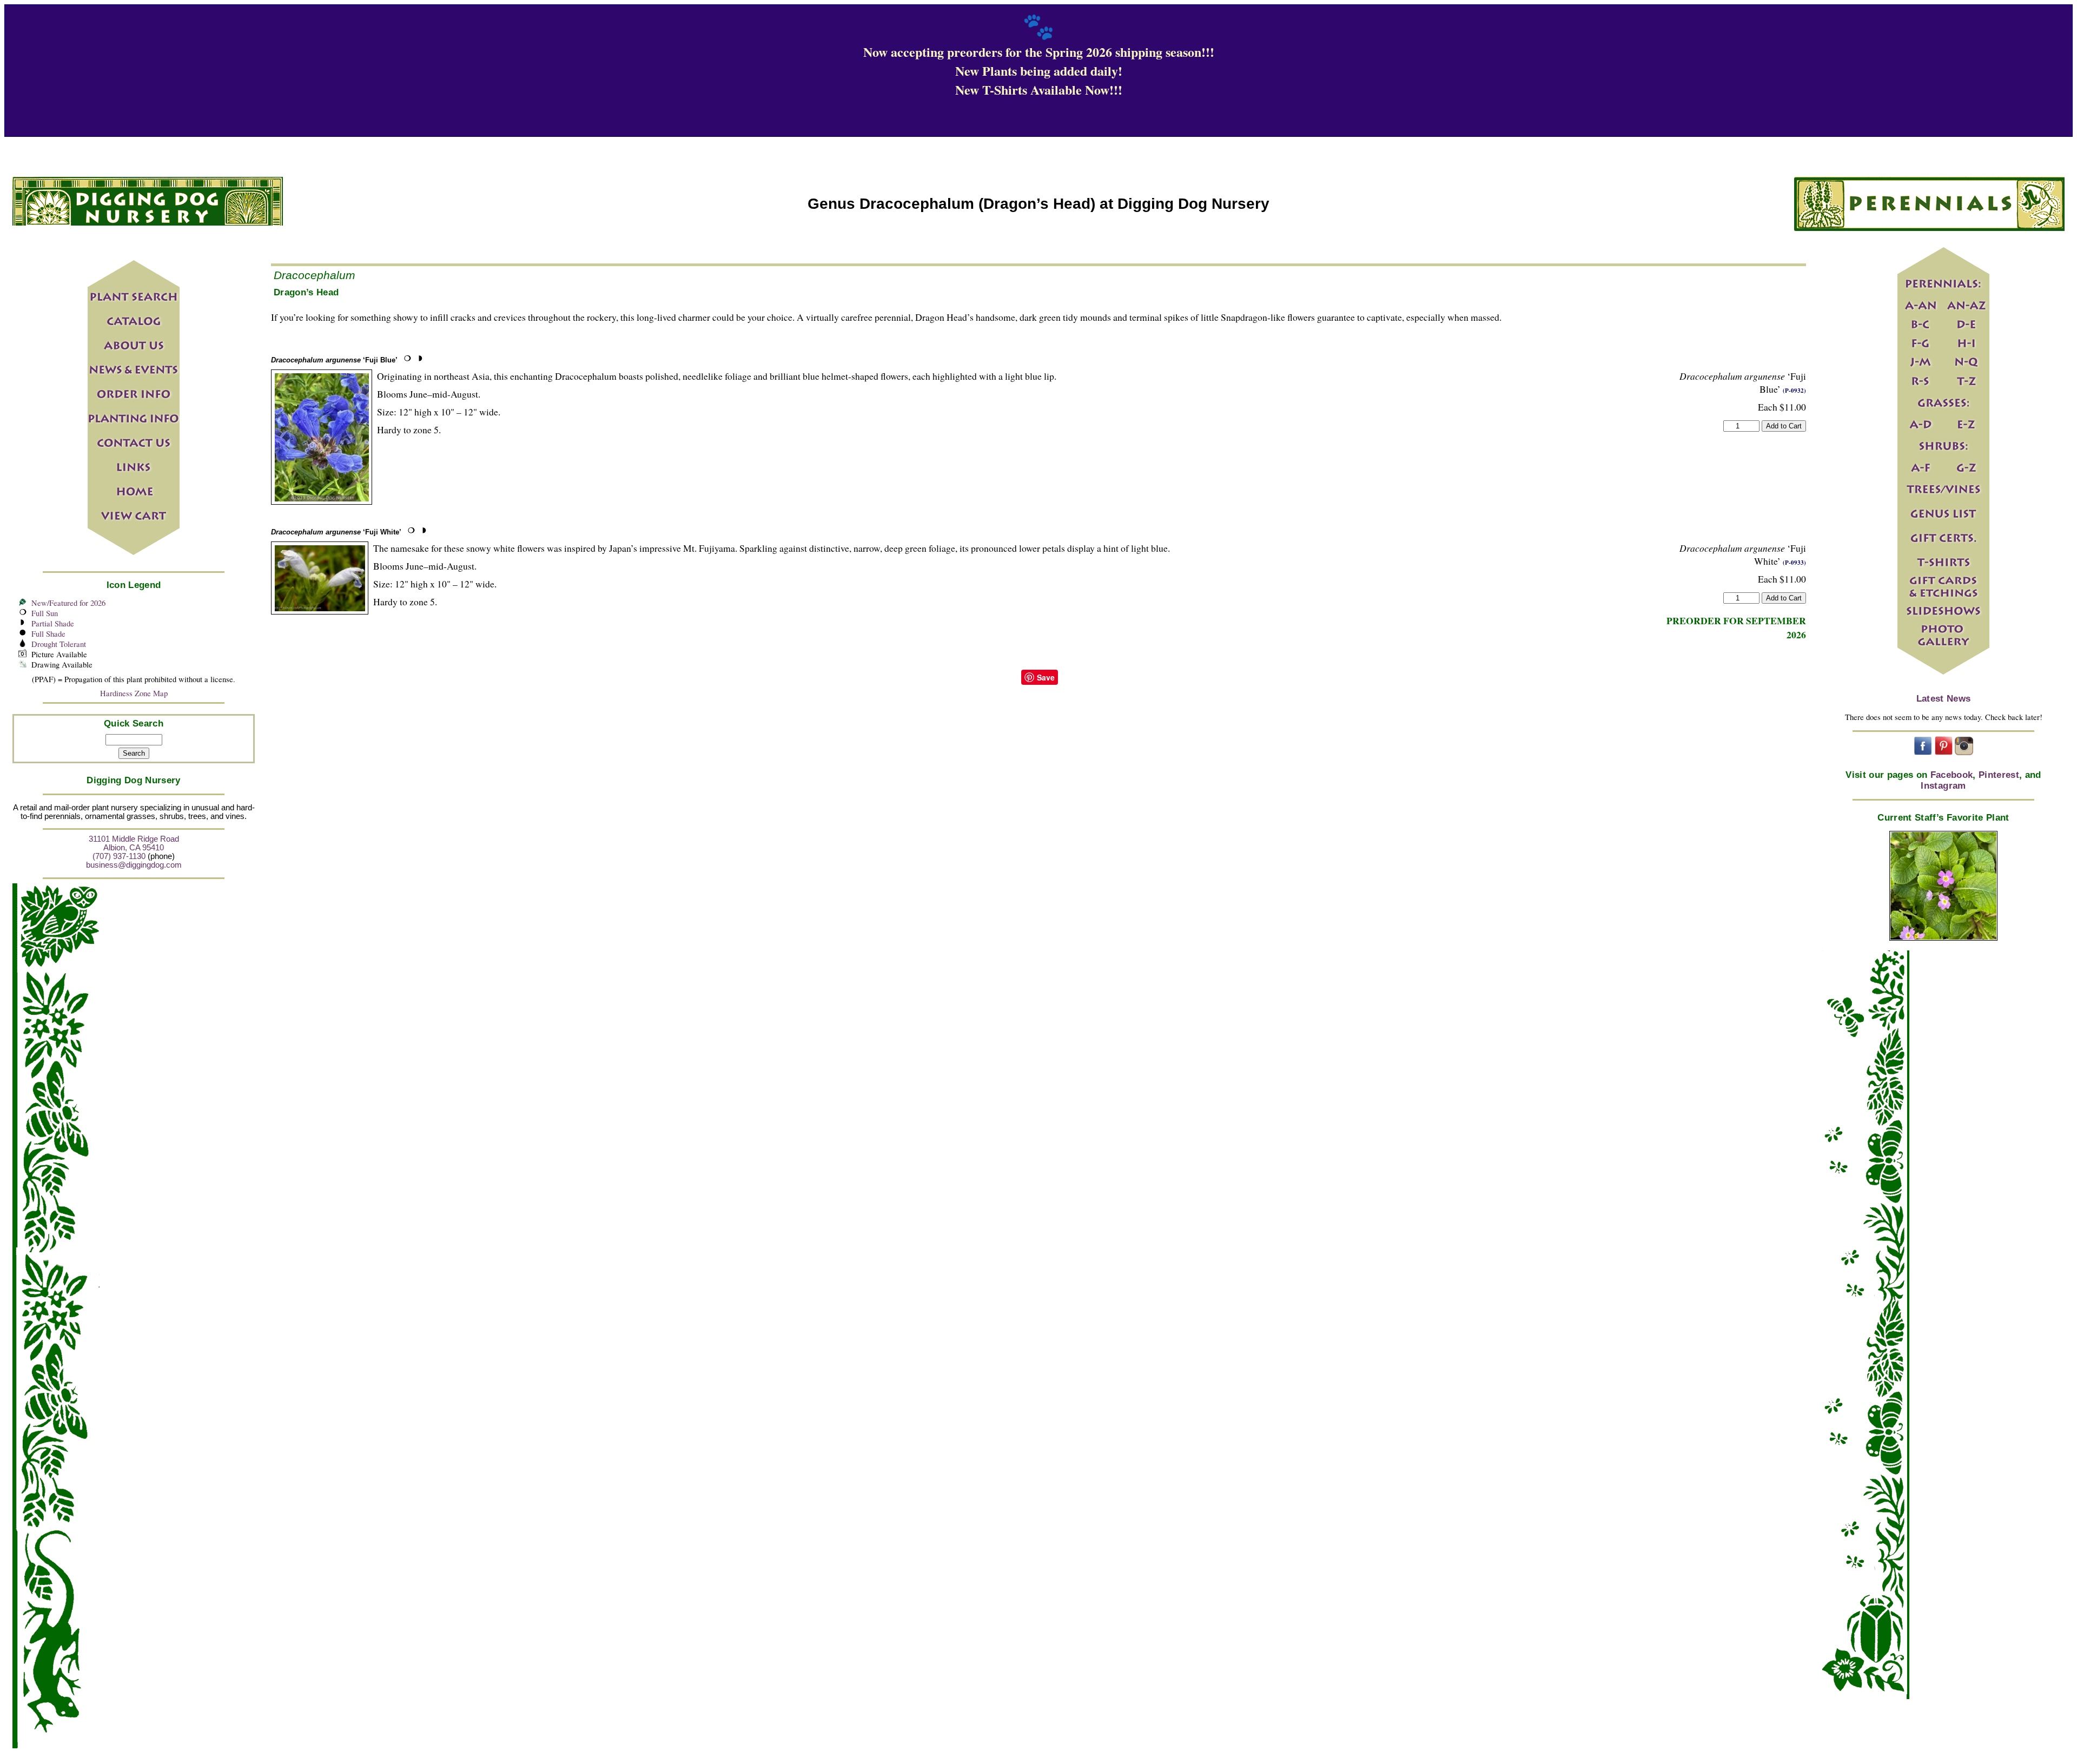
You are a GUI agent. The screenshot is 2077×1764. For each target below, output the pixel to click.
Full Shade (48, 634)
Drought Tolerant (59, 644)
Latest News (1944, 699)
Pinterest (1999, 775)
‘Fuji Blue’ (334, 360)
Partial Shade (53, 623)
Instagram (1943, 786)
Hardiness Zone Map (134, 693)
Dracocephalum (315, 275)
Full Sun (45, 613)
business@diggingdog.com (134, 865)
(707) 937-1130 (119, 856)
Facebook (1952, 775)
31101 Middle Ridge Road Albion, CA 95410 (134, 843)
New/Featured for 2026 (68, 603)
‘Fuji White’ (336, 532)
